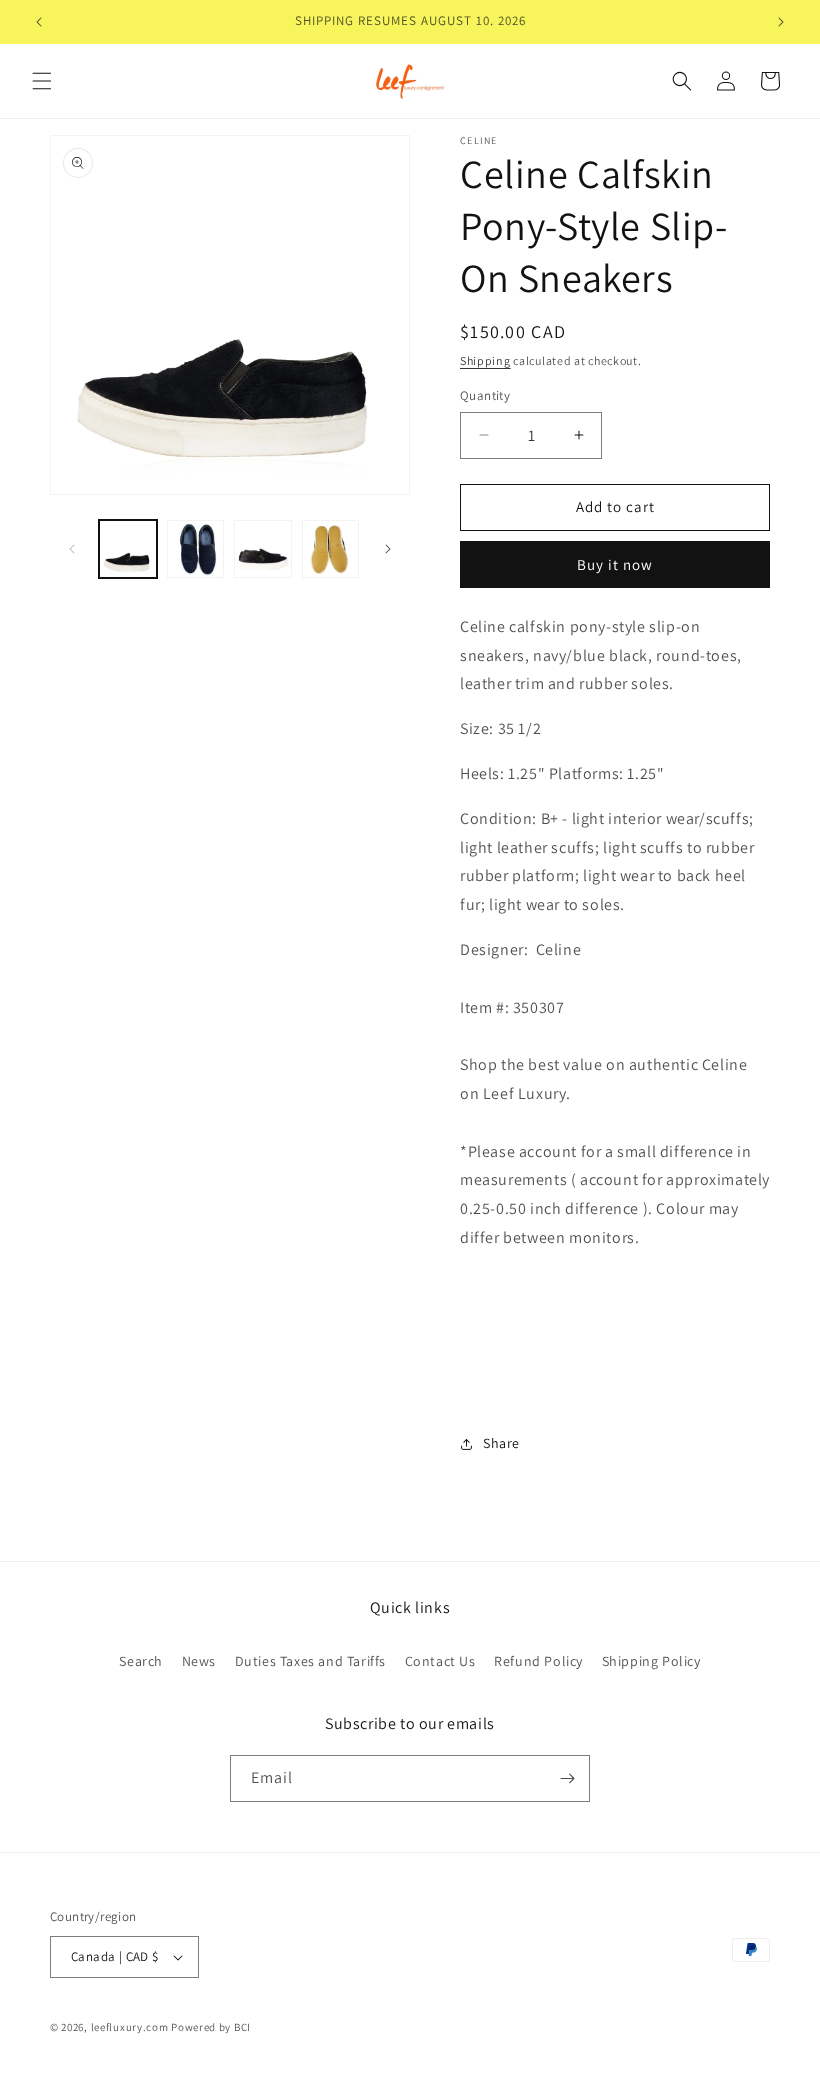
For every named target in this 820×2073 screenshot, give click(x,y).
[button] (42, 81)
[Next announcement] (781, 22)
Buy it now (615, 564)
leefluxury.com (130, 2027)
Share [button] (501, 1443)
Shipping (485, 360)
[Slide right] (388, 549)
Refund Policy (538, 1661)
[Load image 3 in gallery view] (263, 549)
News (199, 1661)
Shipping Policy (651, 1661)
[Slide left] (72, 549)
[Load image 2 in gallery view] (196, 549)
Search (141, 1661)
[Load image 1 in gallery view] (128, 549)
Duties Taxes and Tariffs (310, 1661)
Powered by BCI (211, 2027)
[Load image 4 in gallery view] (331, 549)
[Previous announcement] (39, 22)
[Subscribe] (567, 1778)
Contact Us (440, 1661)
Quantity (485, 395)
